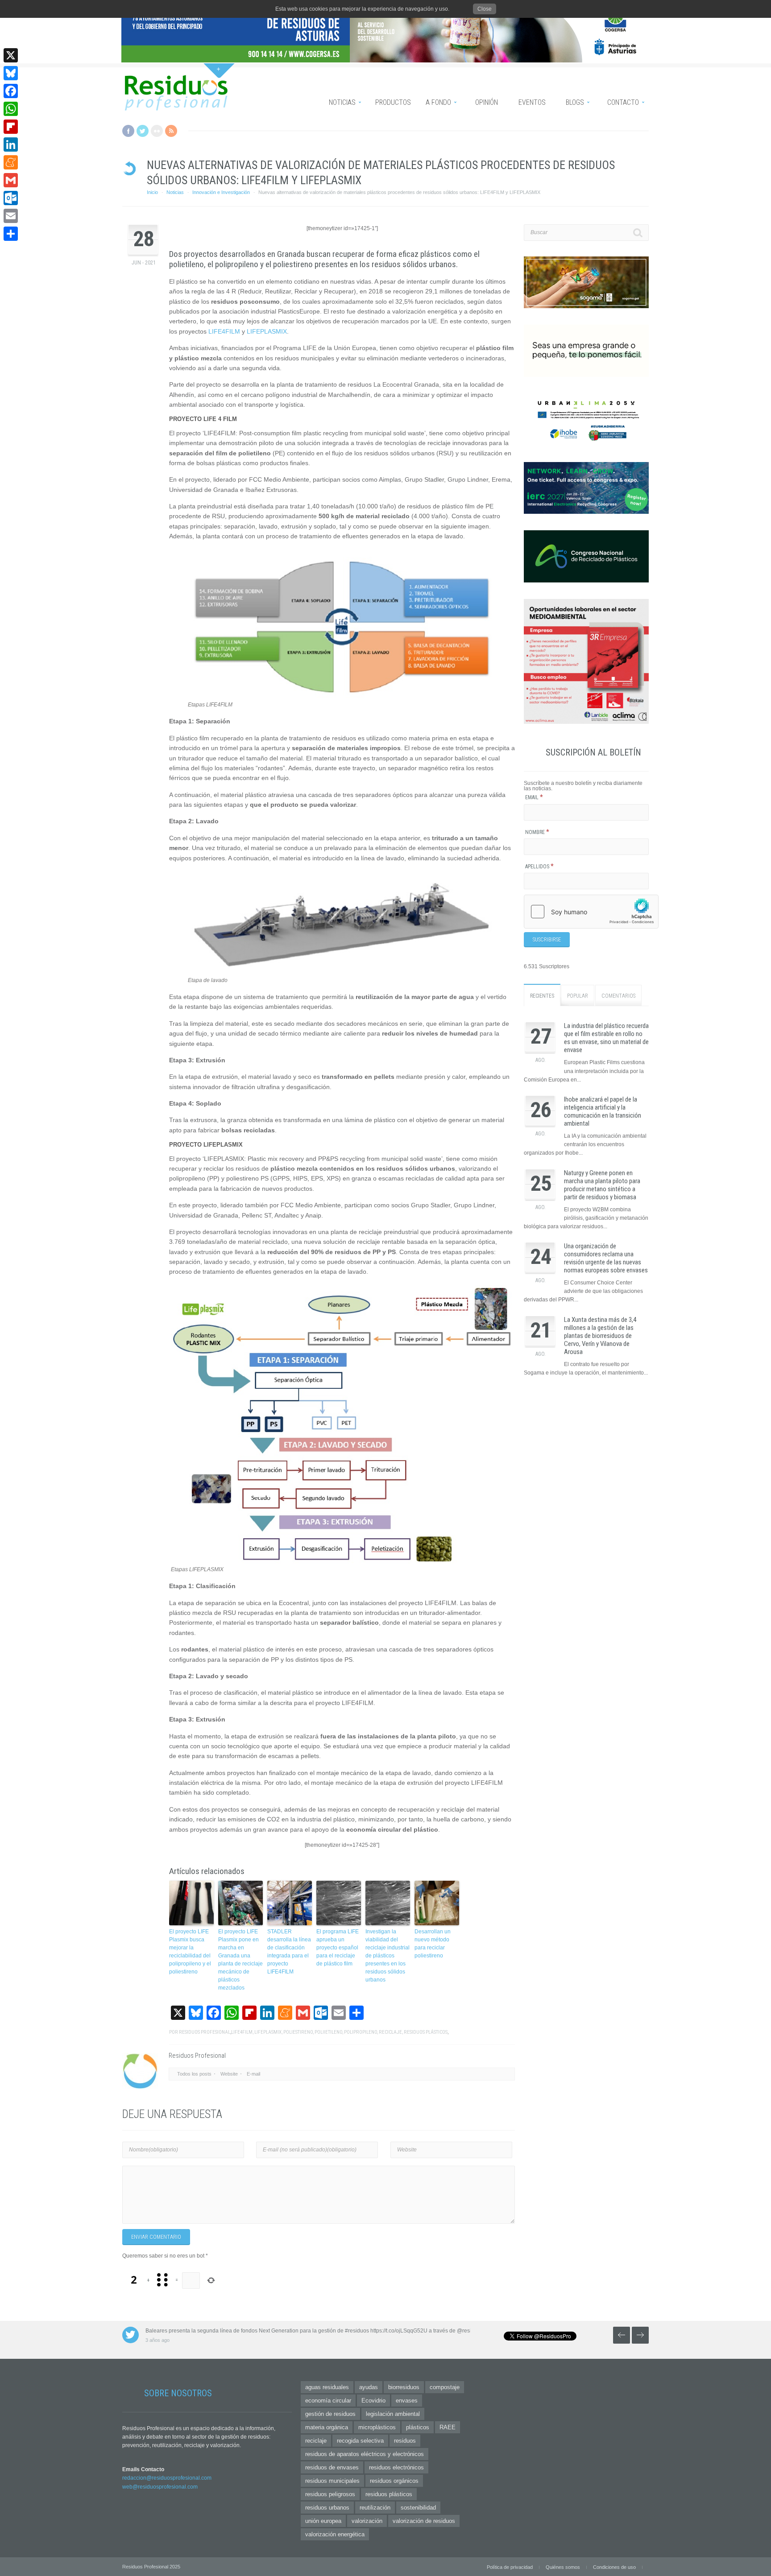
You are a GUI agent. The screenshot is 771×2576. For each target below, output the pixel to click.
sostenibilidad (418, 2508)
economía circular (328, 2401)
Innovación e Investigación (221, 192)
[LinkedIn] (11, 144)
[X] (11, 55)
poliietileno (328, 2032)
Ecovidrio (373, 2401)
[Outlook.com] (11, 198)
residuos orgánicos (394, 2481)
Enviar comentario (156, 2237)
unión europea (323, 2521)
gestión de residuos (330, 2414)
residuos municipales (332, 2481)
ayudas (369, 2387)
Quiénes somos (563, 2567)
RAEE (448, 2427)
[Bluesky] (11, 73)
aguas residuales (327, 2387)
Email (534, 797)
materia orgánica (327, 2427)
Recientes (542, 996)
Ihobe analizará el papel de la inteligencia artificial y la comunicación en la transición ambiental (603, 1111)
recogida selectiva (360, 2441)
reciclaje (390, 2032)
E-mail (253, 2074)
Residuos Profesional (205, 2032)
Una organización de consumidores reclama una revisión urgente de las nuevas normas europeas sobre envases (606, 1258)
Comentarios (618, 996)
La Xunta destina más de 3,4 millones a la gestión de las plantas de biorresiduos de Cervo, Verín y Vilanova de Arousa (600, 1336)
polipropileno (361, 2032)
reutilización (375, 2508)
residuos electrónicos (396, 2467)
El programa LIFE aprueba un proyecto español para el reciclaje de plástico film (338, 1948)
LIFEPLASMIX (267, 331)
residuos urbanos (327, 2508)
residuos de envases (332, 2467)
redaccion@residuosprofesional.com (167, 2478)
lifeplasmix (268, 2032)
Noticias (175, 192)
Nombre (537, 832)
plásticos (418, 2427)
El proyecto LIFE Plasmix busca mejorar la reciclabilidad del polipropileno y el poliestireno (190, 1952)
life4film (242, 2032)
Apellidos (539, 867)
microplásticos (377, 2427)
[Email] (11, 216)
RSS (171, 131)
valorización (367, 2521)
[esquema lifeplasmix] (342, 1562)
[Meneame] (11, 162)
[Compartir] (11, 234)
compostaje (445, 2387)
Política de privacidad (510, 2567)
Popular (578, 996)
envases (407, 2401)
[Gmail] (11, 180)
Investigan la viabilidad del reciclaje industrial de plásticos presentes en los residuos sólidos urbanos (388, 1956)
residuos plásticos (426, 2032)
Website (229, 2074)
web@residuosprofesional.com (160, 2487)
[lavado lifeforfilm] (342, 972)
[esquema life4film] (342, 697)
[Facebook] (11, 91)
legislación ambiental (393, 2414)
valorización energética (335, 2534)
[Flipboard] (11, 127)
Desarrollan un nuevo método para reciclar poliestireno (433, 1944)
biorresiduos (404, 2387)
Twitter (143, 131)
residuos (405, 2441)
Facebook (128, 131)
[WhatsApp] (11, 109)
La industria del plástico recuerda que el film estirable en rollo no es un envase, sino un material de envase (606, 1038)
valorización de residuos (424, 2521)
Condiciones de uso (614, 2567)
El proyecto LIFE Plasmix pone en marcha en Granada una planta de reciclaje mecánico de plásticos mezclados (240, 1960)
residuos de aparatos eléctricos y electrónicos (365, 2454)
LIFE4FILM (224, 331)
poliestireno (298, 2032)
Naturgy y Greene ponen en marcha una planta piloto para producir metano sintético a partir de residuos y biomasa (602, 1185)
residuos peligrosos (330, 2494)
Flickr (157, 131)
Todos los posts (194, 2074)
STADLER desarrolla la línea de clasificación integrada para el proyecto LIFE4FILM (289, 1952)
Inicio (152, 192)
